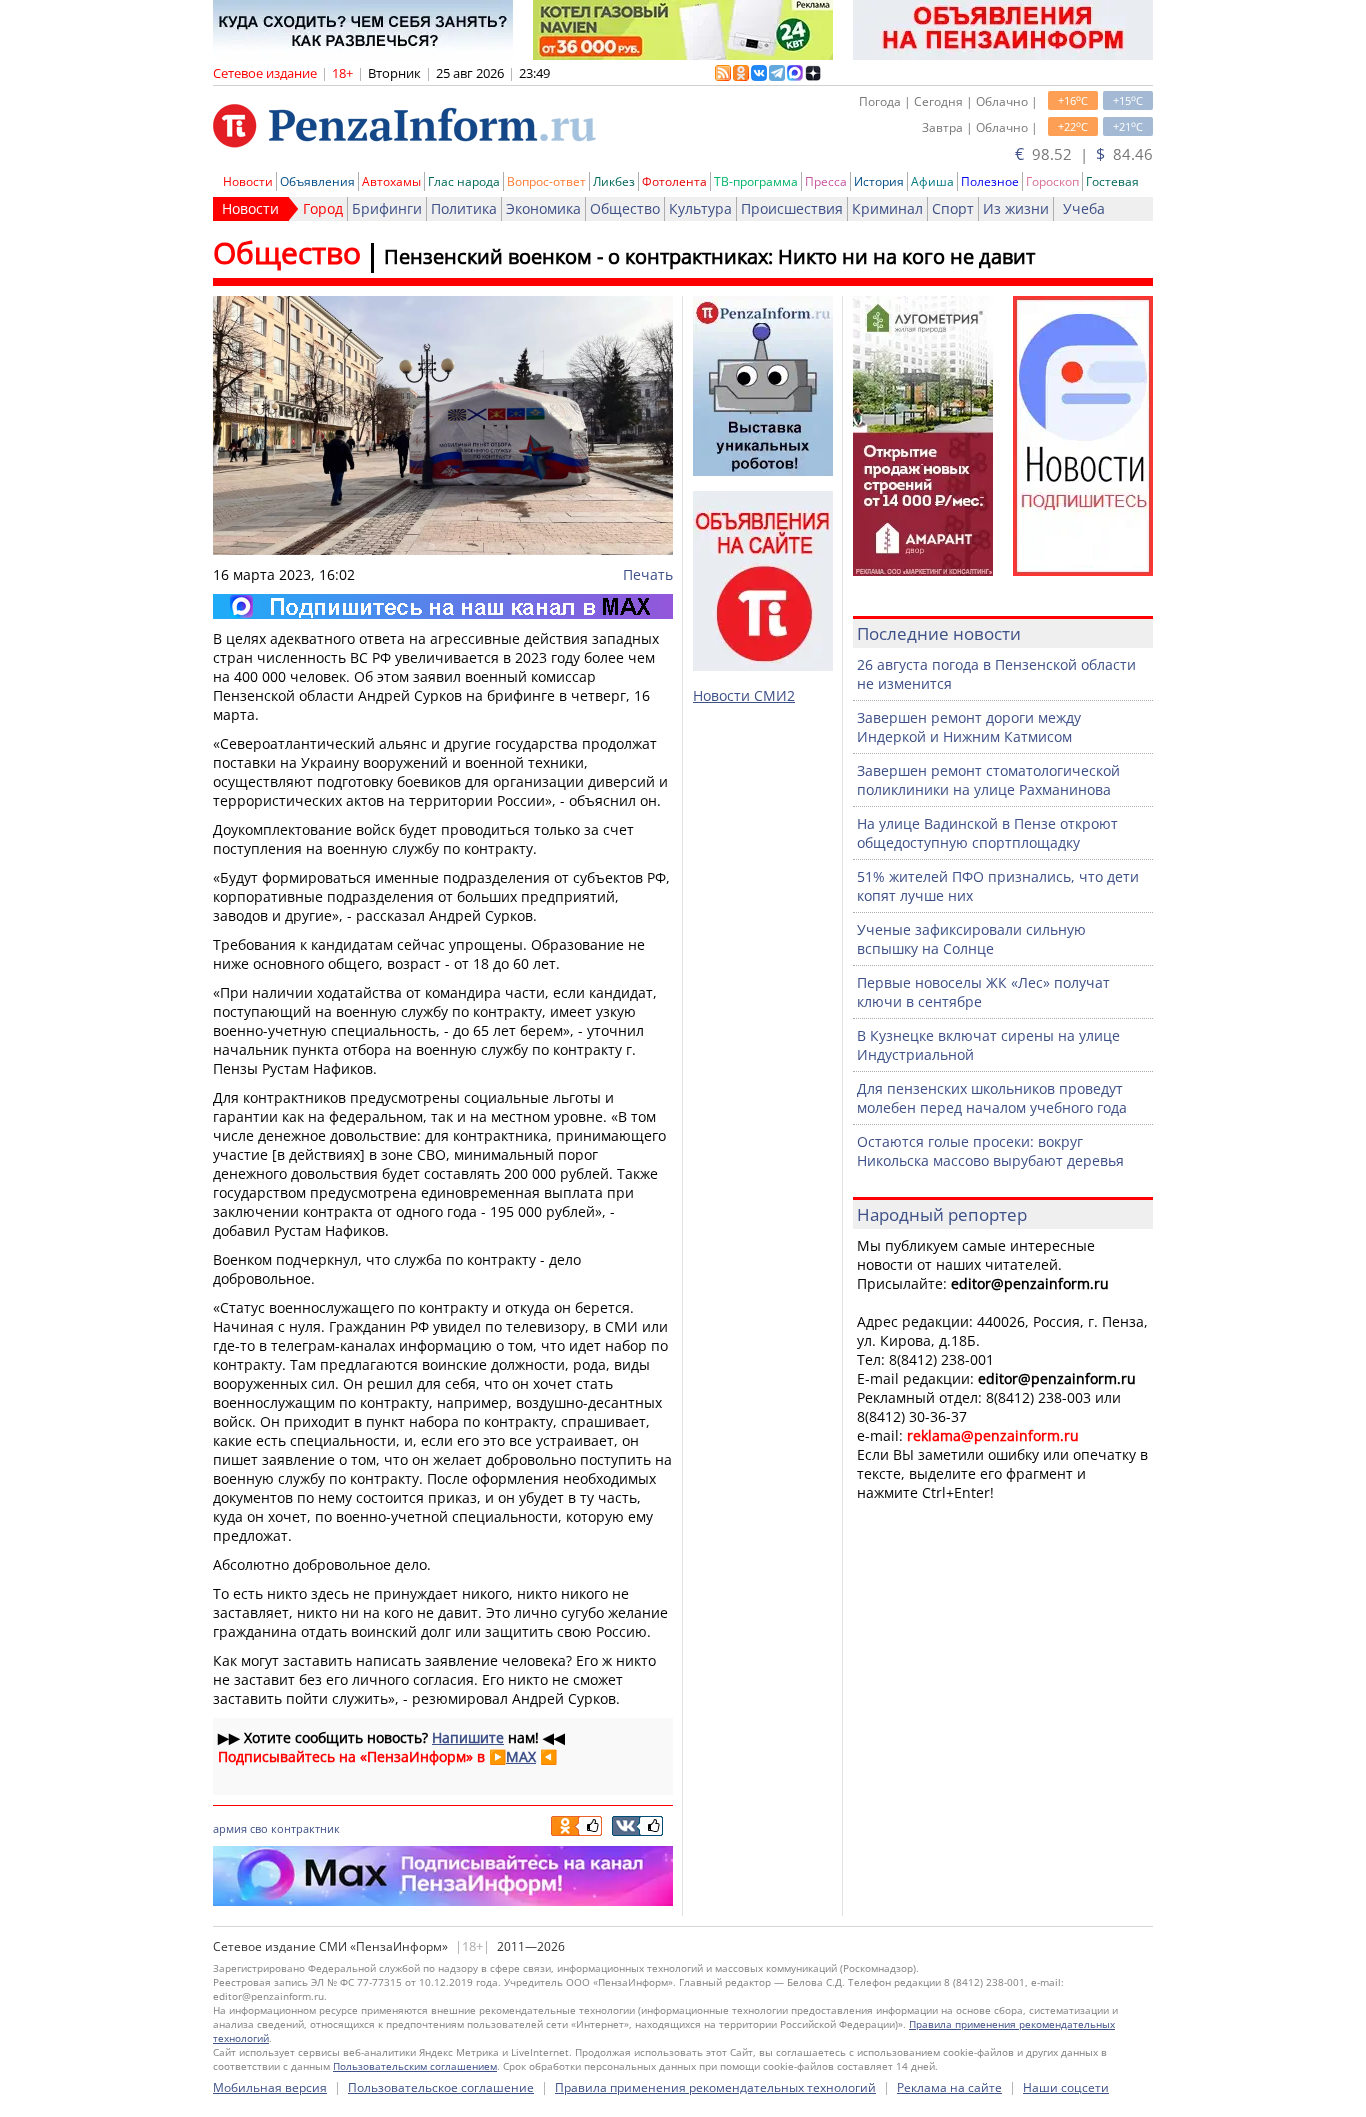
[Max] (443, 606)
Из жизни (1016, 208)
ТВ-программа (756, 181)
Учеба (1084, 208)
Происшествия (792, 208)
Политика (464, 208)
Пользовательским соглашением (415, 2066)
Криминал (887, 208)
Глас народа (464, 181)
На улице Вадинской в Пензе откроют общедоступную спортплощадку (987, 833)
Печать (648, 574)
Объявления (317, 181)
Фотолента (674, 181)
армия (230, 1828)
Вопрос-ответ (546, 181)
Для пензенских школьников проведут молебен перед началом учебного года (992, 1098)
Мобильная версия (270, 2087)
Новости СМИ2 (744, 695)
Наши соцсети (1066, 2087)
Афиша (932, 181)
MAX (521, 1756)
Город (323, 208)
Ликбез (614, 181)
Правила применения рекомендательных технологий (715, 2087)
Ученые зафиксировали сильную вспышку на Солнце (971, 939)
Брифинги (387, 208)
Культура (700, 208)
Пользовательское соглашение (441, 2087)
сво (259, 1828)
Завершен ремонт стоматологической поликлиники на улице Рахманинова (988, 780)
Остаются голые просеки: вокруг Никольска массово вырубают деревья (990, 1151)
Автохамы (391, 181)
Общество (625, 208)
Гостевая (1112, 181)
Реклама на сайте (949, 2087)
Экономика (543, 208)
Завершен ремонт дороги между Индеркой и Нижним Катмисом (969, 727)
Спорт (953, 208)
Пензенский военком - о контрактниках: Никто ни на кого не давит (709, 256)
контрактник (305, 1828)
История (879, 181)
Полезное (990, 181)
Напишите (468, 1737)
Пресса (826, 181)
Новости (248, 181)
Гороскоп (1052, 181)
